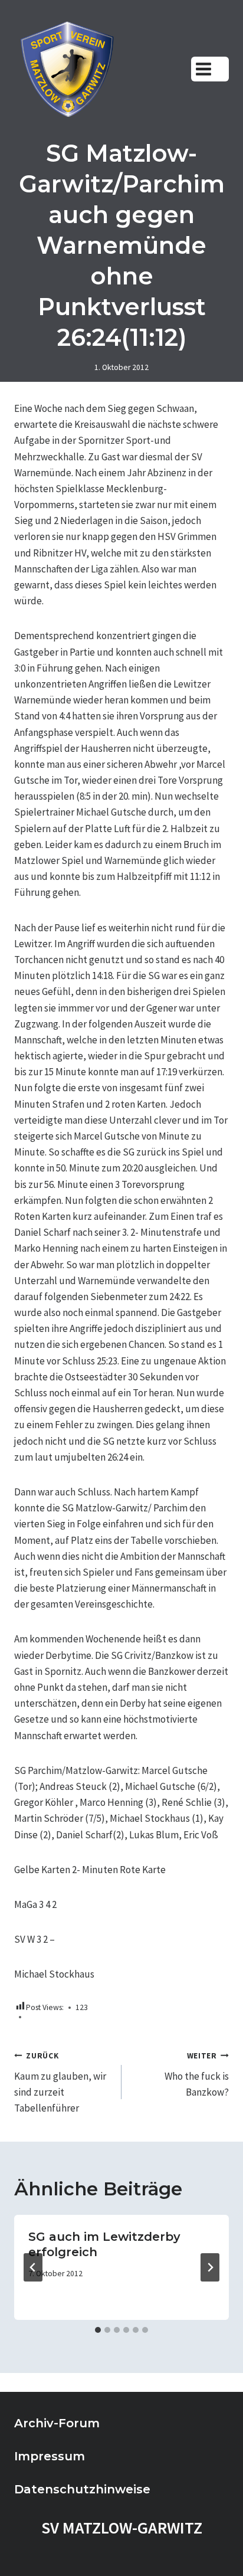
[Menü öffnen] (210, 69)
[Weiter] (210, 2267)
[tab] (98, 2330)
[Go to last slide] (33, 2267)
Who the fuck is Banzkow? (197, 2075)
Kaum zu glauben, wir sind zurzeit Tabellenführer (60, 2083)
